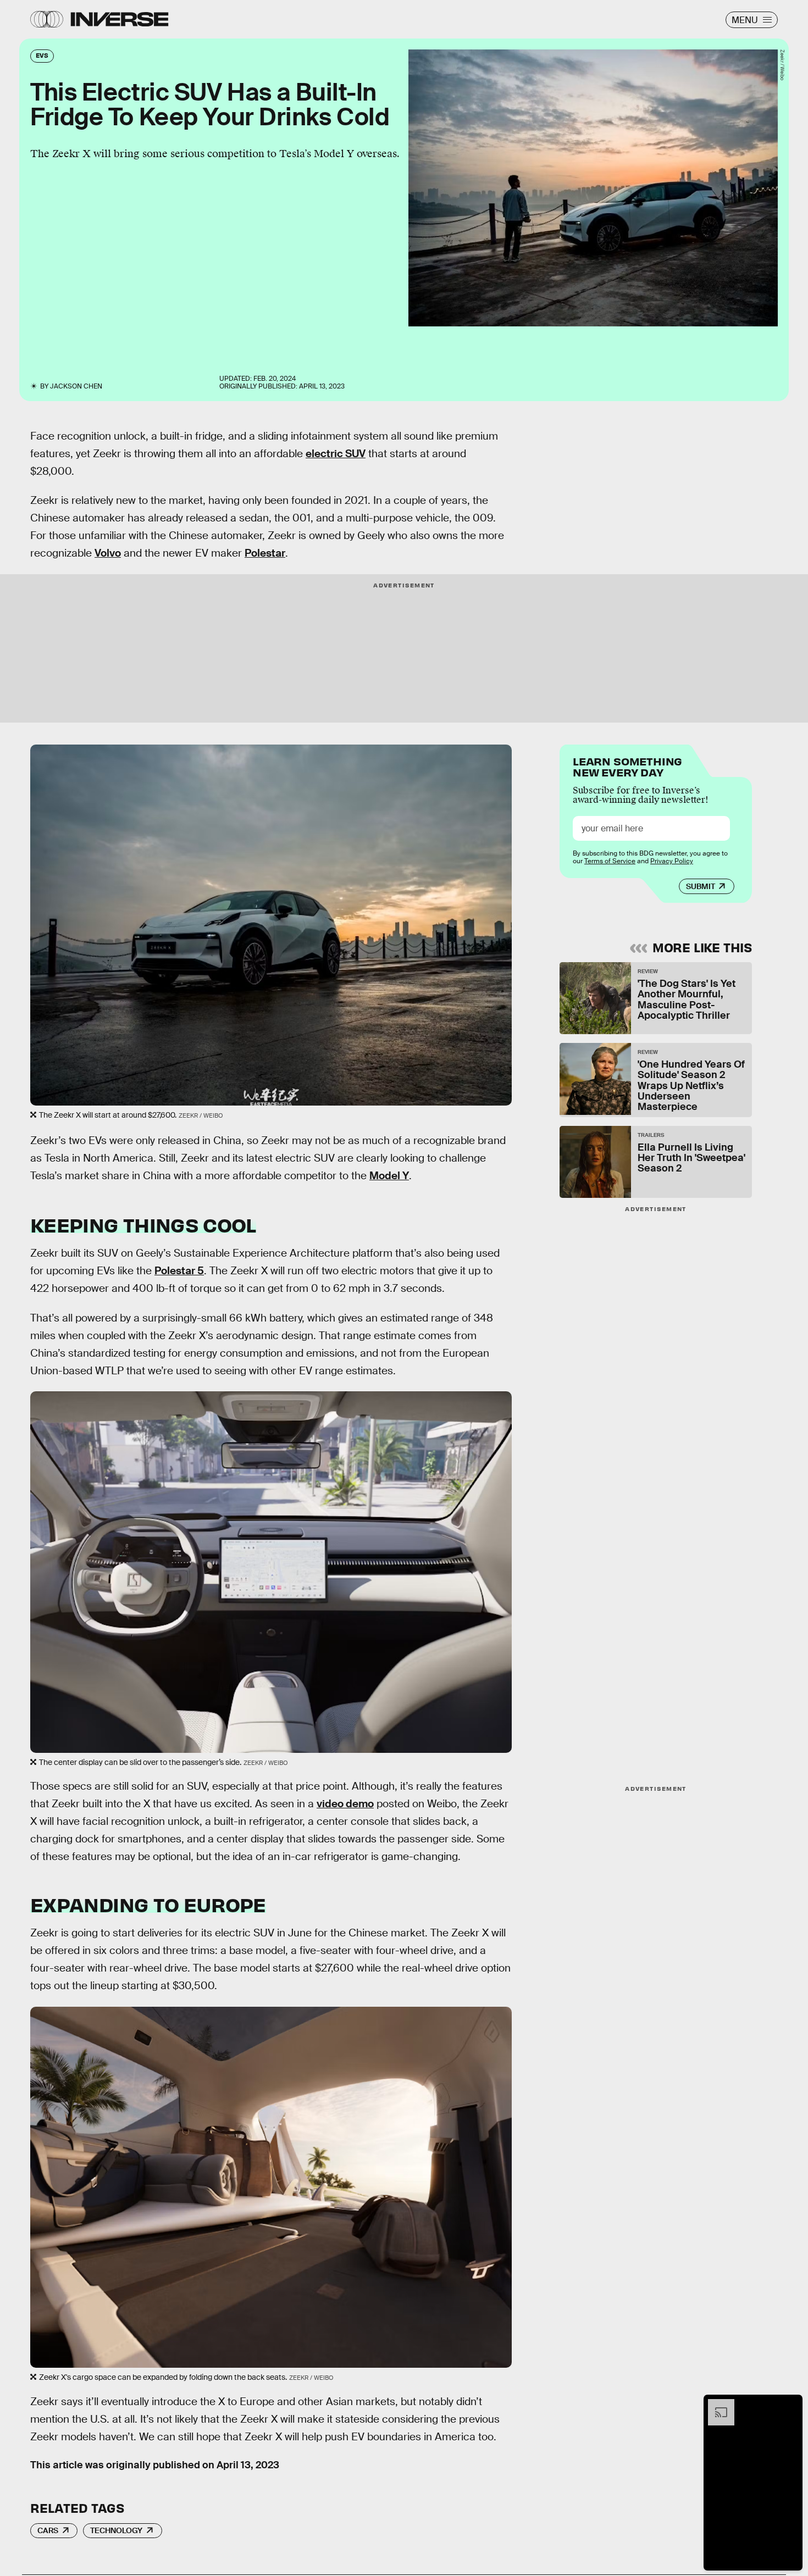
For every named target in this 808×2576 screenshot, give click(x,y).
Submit (701, 886)
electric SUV (336, 454)
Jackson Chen (76, 386)
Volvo (108, 553)
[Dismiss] (790, 2405)
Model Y (389, 1176)
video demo (345, 1804)
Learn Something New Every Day (627, 766)
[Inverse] (120, 19)
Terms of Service (610, 861)
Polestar (265, 553)
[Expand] (716, 2405)
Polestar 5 (179, 1271)
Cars (48, 2530)
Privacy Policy (672, 861)
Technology (116, 2530)
